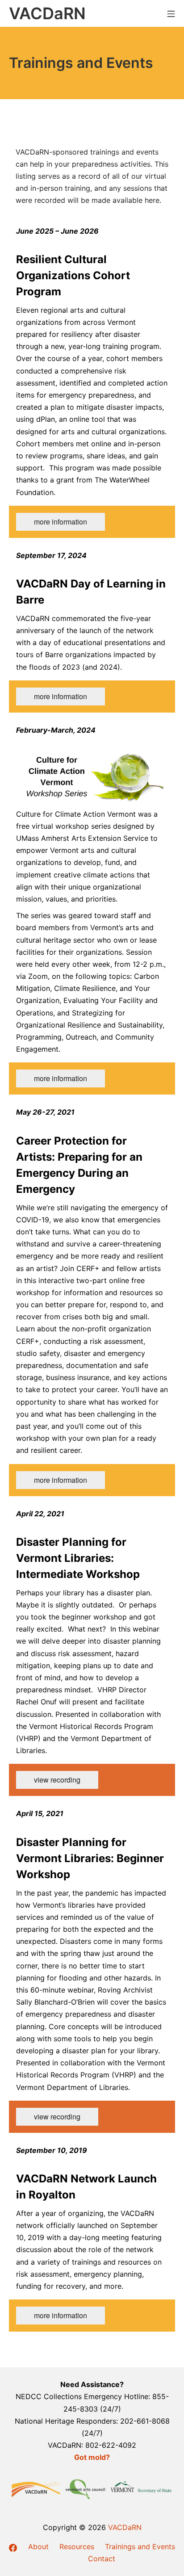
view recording (57, 1780)
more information (61, 522)
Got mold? (92, 2457)
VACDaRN (125, 2527)
